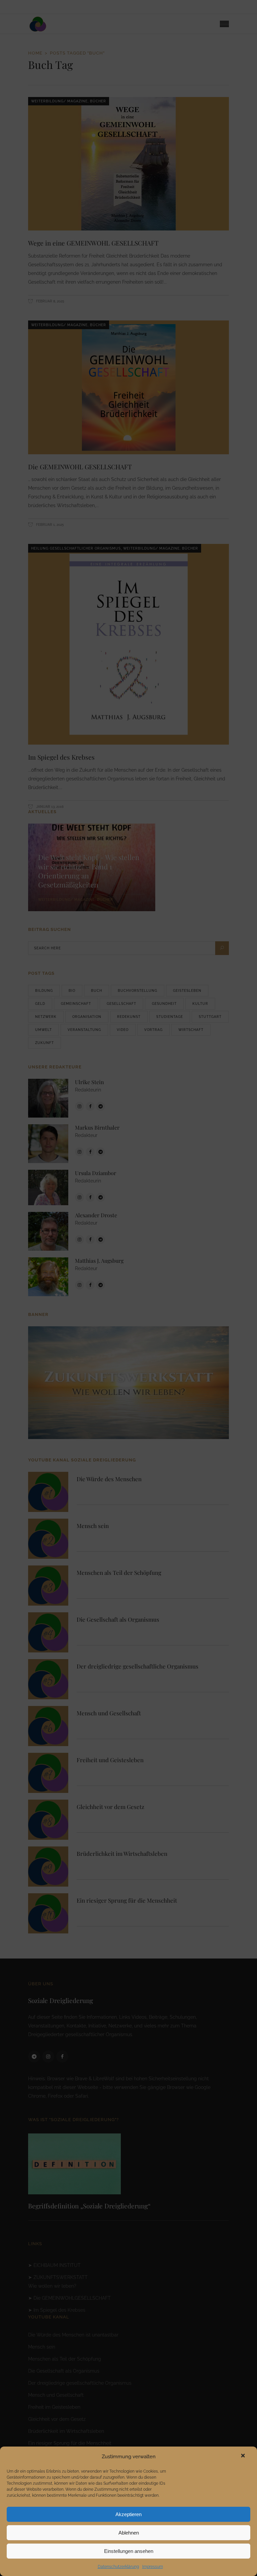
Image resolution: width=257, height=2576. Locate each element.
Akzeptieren (128, 2514)
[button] (245, 2457)
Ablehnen (129, 2533)
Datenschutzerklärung (118, 2567)
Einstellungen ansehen (129, 2551)
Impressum (153, 2567)
